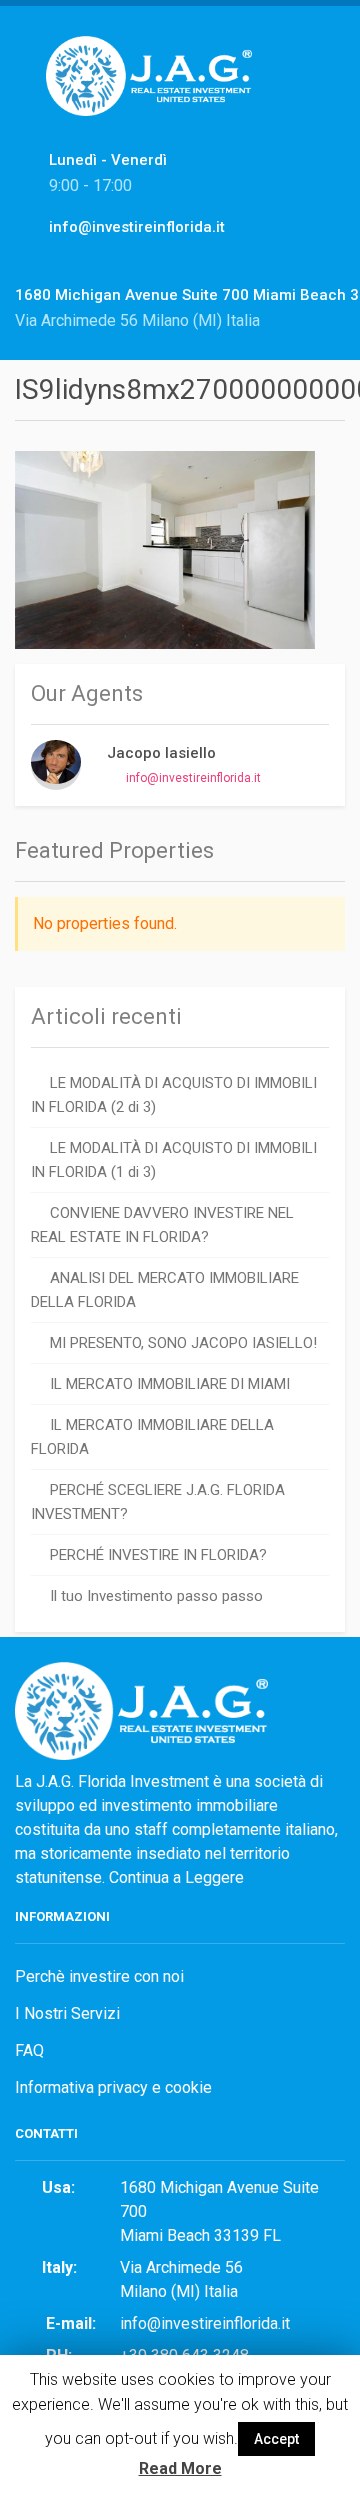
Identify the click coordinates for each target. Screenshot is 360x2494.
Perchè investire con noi (99, 1976)
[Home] (156, 97)
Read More (180, 2468)
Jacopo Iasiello (161, 753)
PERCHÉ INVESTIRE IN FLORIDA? (158, 1555)
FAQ (29, 2050)
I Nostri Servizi (67, 2013)
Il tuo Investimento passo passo (156, 1596)
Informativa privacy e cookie (113, 2087)
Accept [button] (276, 2439)
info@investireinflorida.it (193, 778)
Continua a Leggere (176, 1877)
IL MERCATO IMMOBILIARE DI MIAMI (170, 1384)
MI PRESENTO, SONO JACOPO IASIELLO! (183, 1343)
